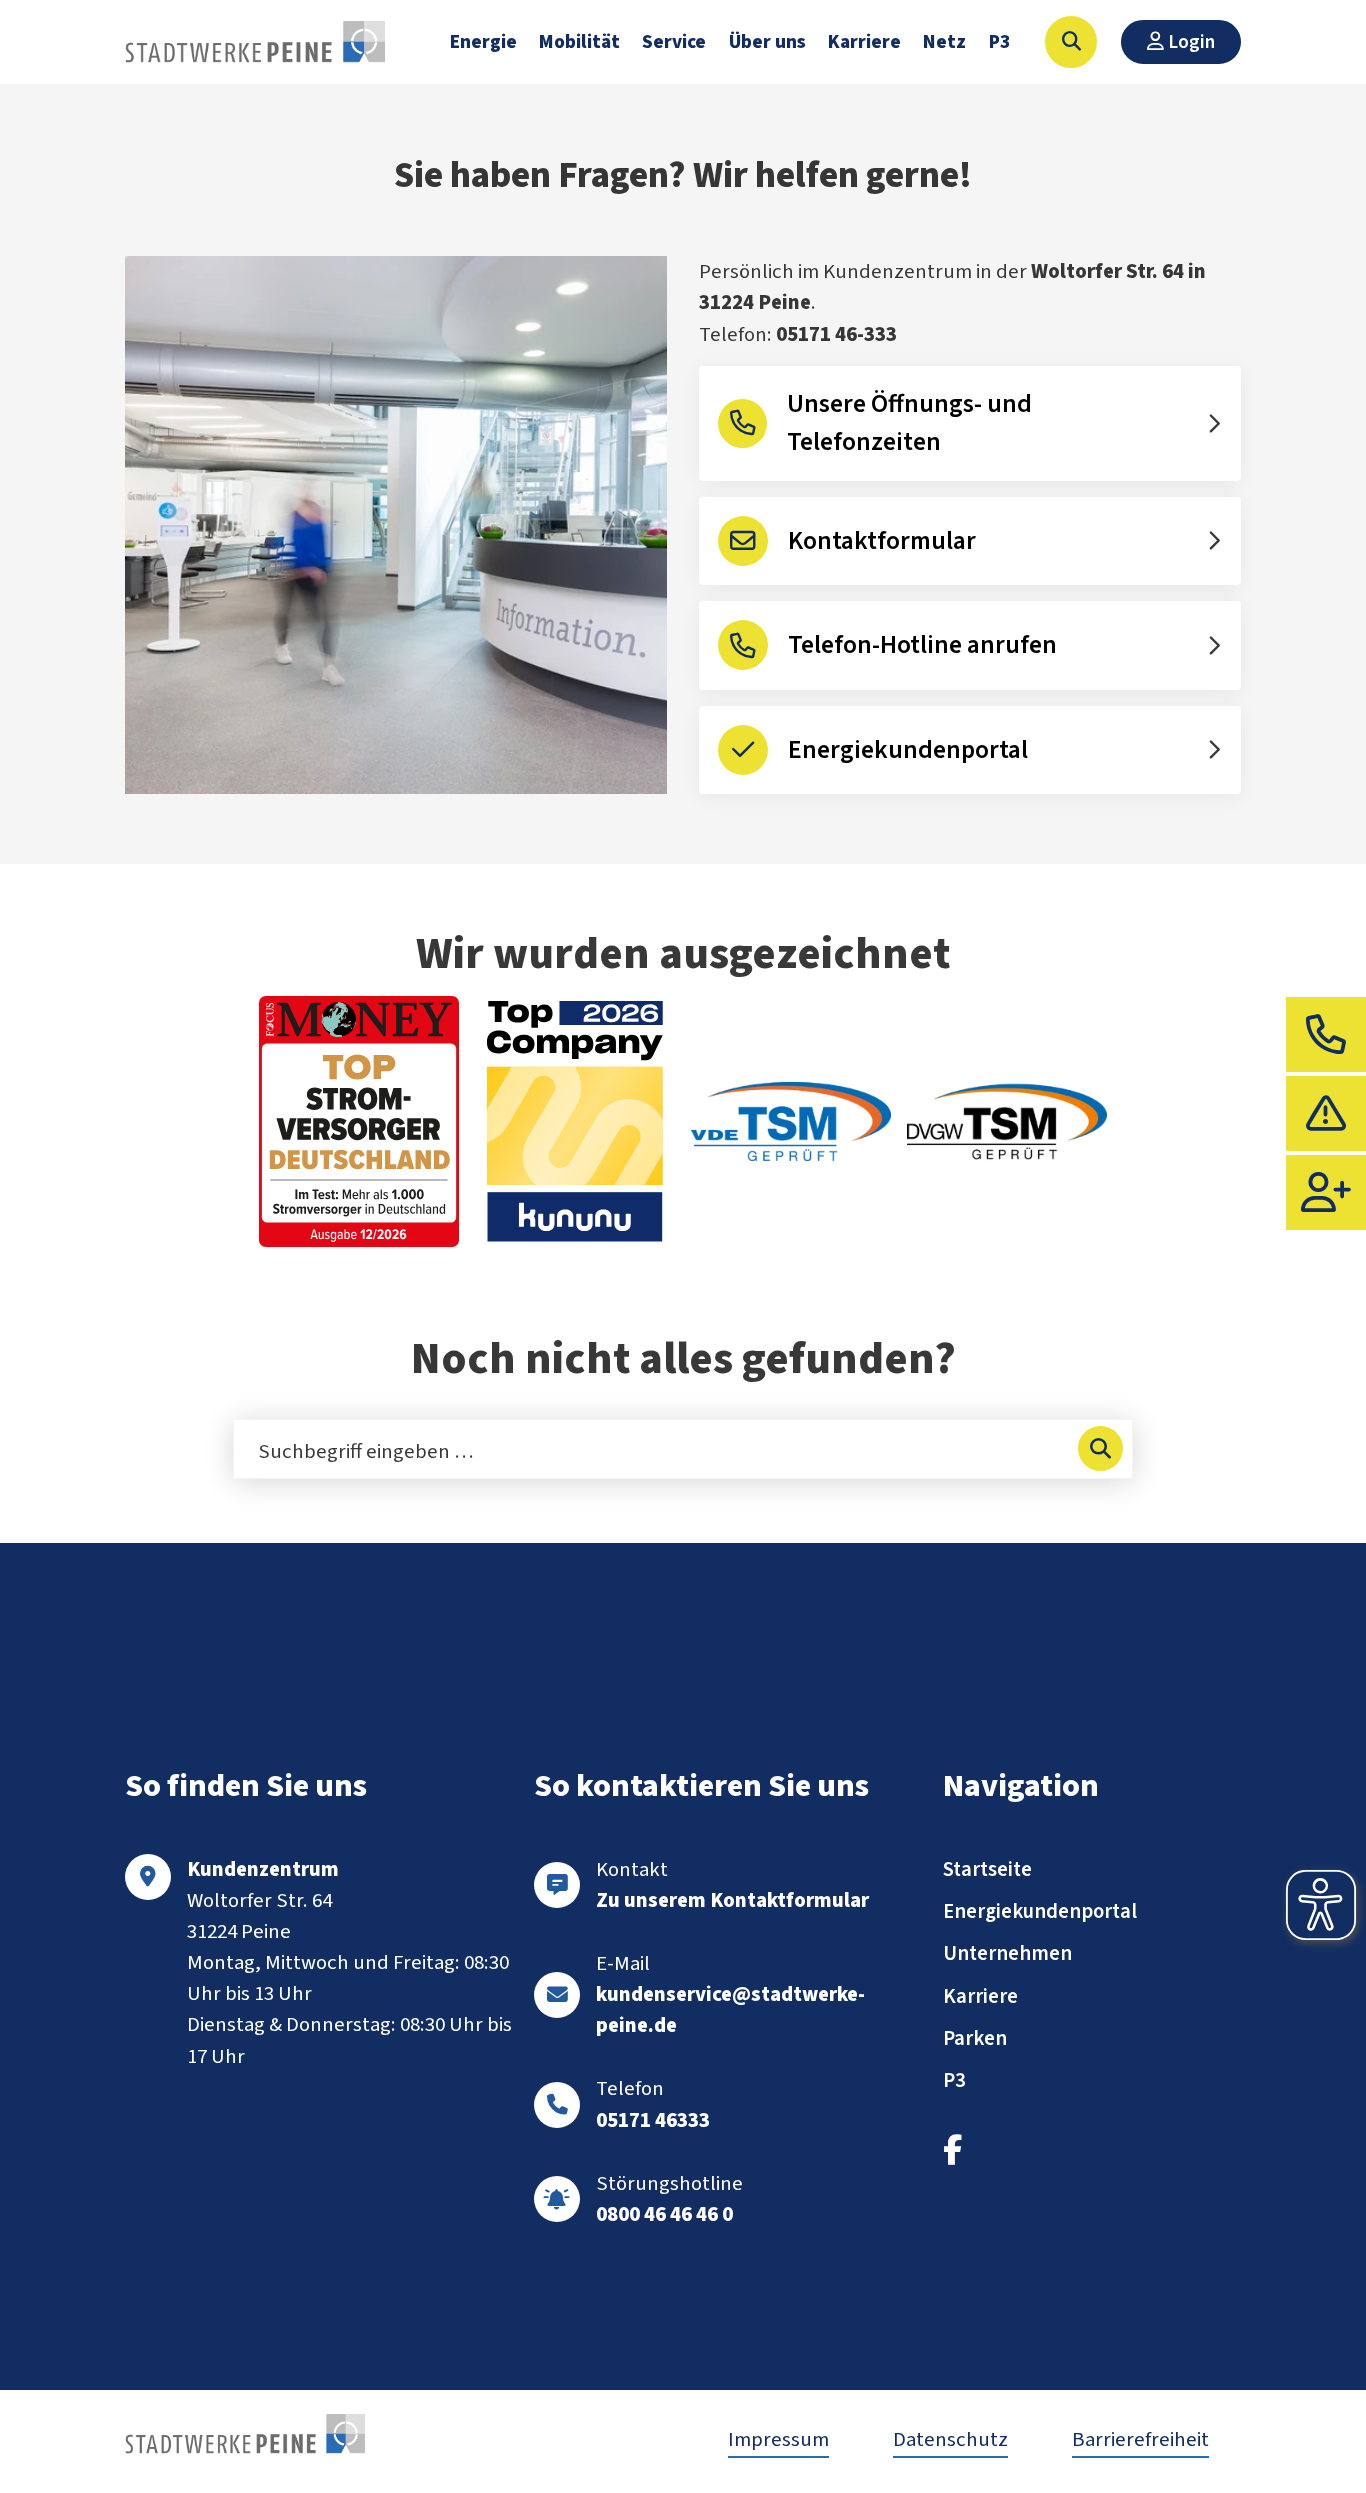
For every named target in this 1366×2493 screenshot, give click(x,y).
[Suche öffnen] (1071, 42)
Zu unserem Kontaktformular (732, 1900)
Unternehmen (1007, 1953)
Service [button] (674, 42)
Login (1189, 42)
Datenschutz (950, 2439)
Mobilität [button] (579, 42)
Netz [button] (944, 42)
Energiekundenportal (908, 750)
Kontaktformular (882, 541)
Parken (975, 2038)
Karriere (864, 42)
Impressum (778, 2439)
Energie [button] (483, 42)
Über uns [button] (767, 42)
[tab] (1326, 1034)
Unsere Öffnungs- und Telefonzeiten (909, 423)
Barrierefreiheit (1140, 2439)
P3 (999, 42)
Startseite (987, 1869)
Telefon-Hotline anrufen (922, 645)
